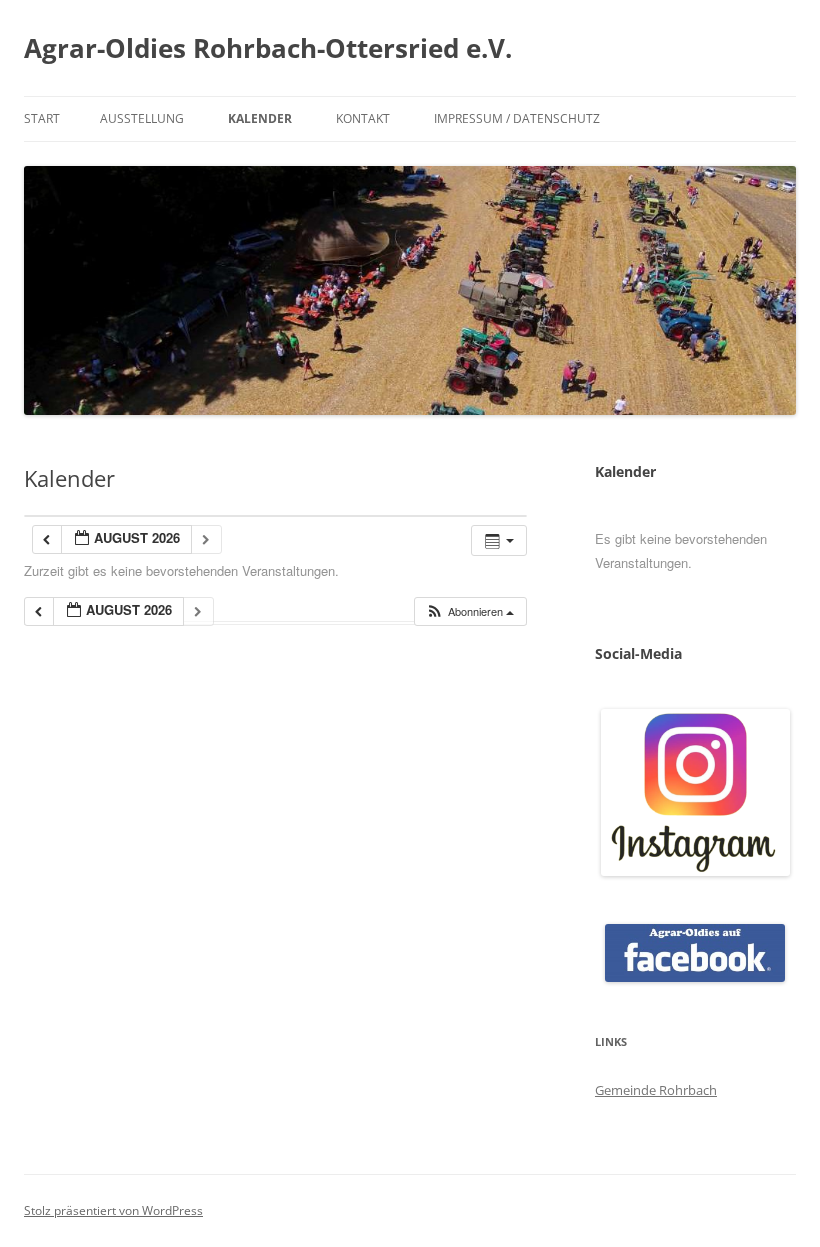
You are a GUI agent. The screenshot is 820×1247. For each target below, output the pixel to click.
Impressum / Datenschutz (517, 118)
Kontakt (363, 118)
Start (42, 118)
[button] (469, 611)
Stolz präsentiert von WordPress (113, 1210)
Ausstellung (142, 118)
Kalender (260, 118)
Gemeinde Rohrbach (656, 1090)
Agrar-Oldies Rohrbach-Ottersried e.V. (268, 48)
